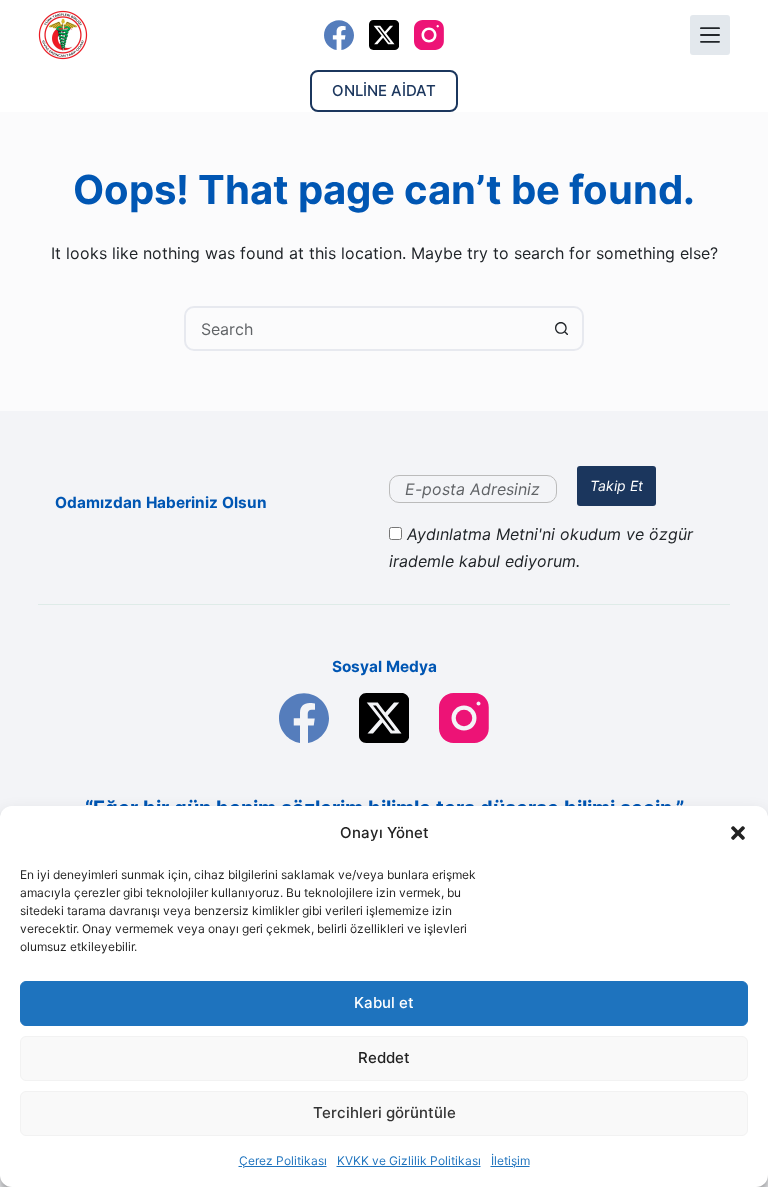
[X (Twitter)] (384, 35)
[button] (738, 833)
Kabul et (384, 1002)
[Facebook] (339, 35)
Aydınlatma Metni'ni (483, 534)
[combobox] (363, 328)
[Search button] (561, 328)
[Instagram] (429, 35)
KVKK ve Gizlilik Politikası (409, 1160)
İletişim (510, 1160)
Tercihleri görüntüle (384, 1112)
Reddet (384, 1057)
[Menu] (710, 35)
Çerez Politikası (283, 1160)
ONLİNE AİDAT (384, 90)
